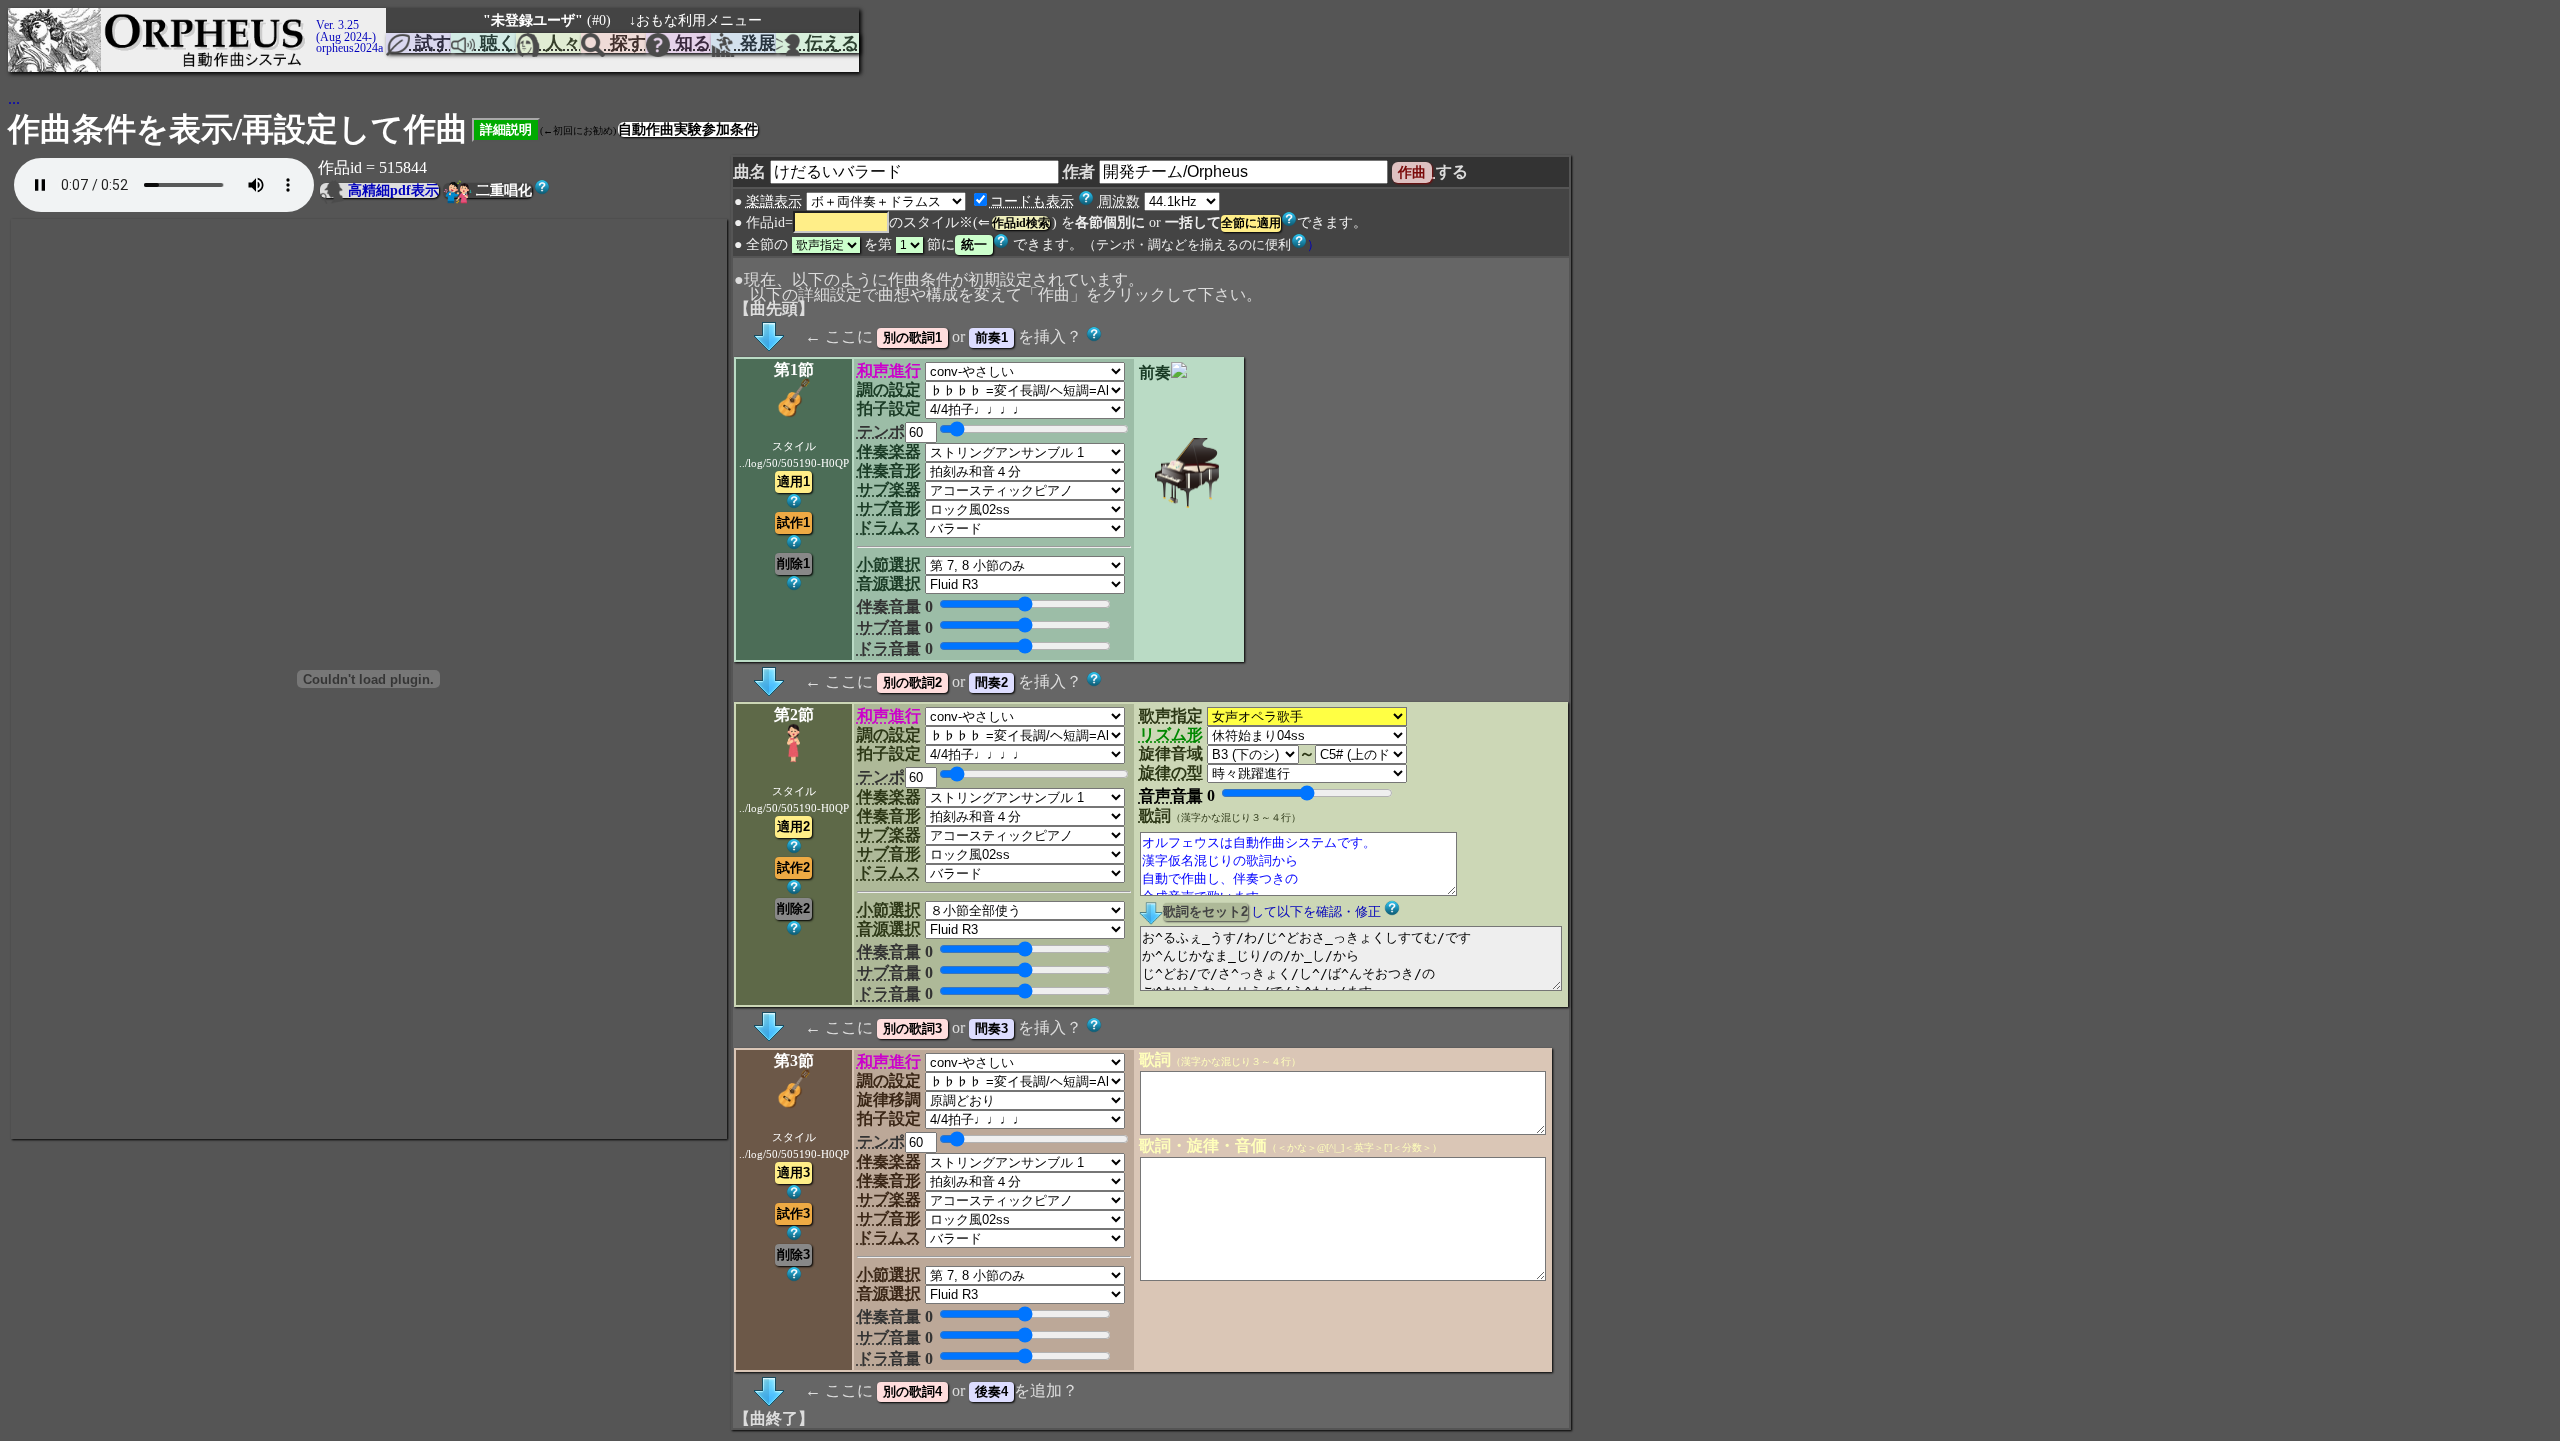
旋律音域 (1171, 753)
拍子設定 (889, 408)
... (14, 98)
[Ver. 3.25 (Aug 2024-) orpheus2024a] (313, 17)
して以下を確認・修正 (1316, 912)
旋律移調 (889, 1099)
